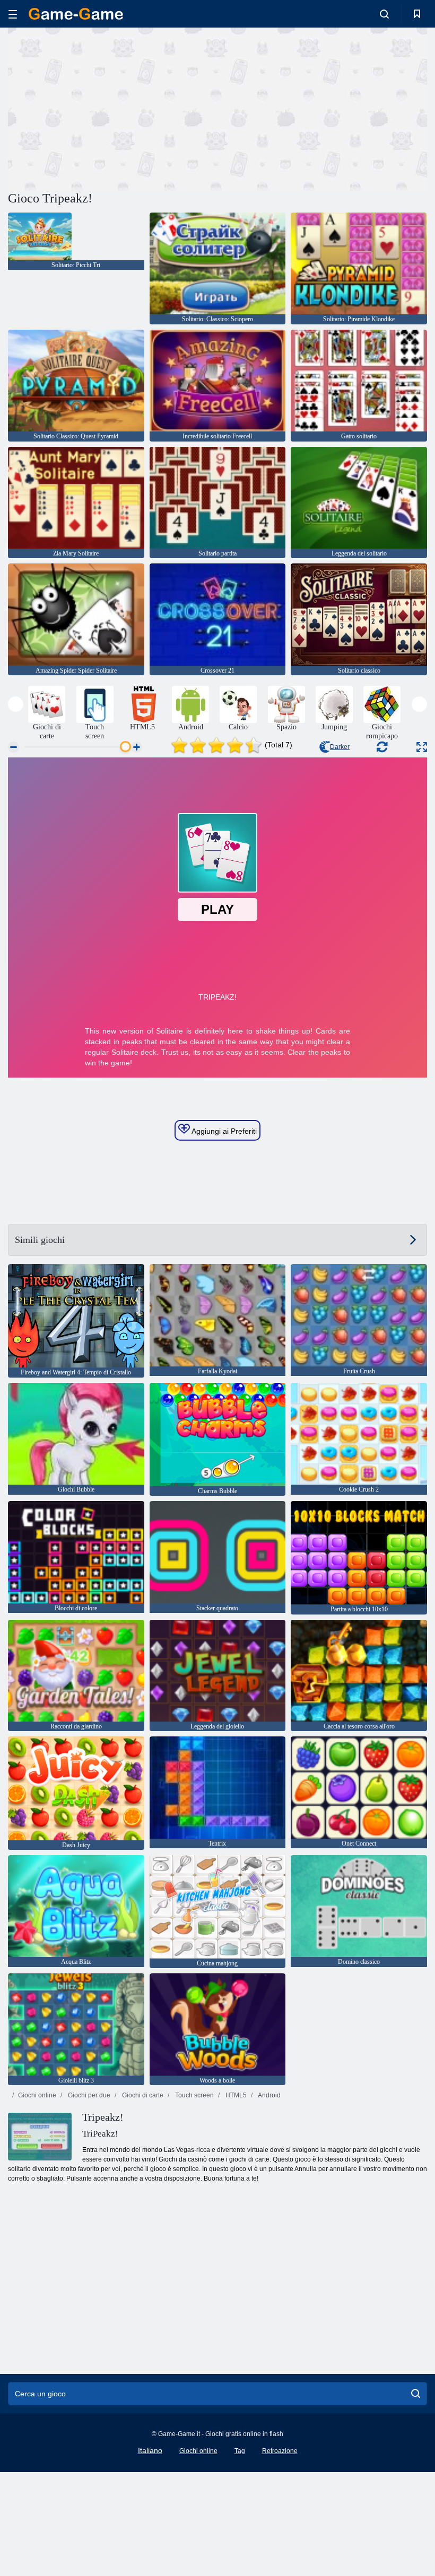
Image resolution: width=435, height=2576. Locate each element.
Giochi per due (88, 2095)
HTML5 (235, 2095)
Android (269, 2095)
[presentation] (16, 704)
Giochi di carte (142, 2095)
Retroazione (280, 2451)
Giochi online (37, 2095)
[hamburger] (13, 14)
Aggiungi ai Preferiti (223, 1131)
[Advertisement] (113, 108)
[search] (416, 2394)
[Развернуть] (422, 747)
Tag (240, 2451)
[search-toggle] (384, 14)
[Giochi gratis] (76, 14)
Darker (340, 747)
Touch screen (194, 2095)
